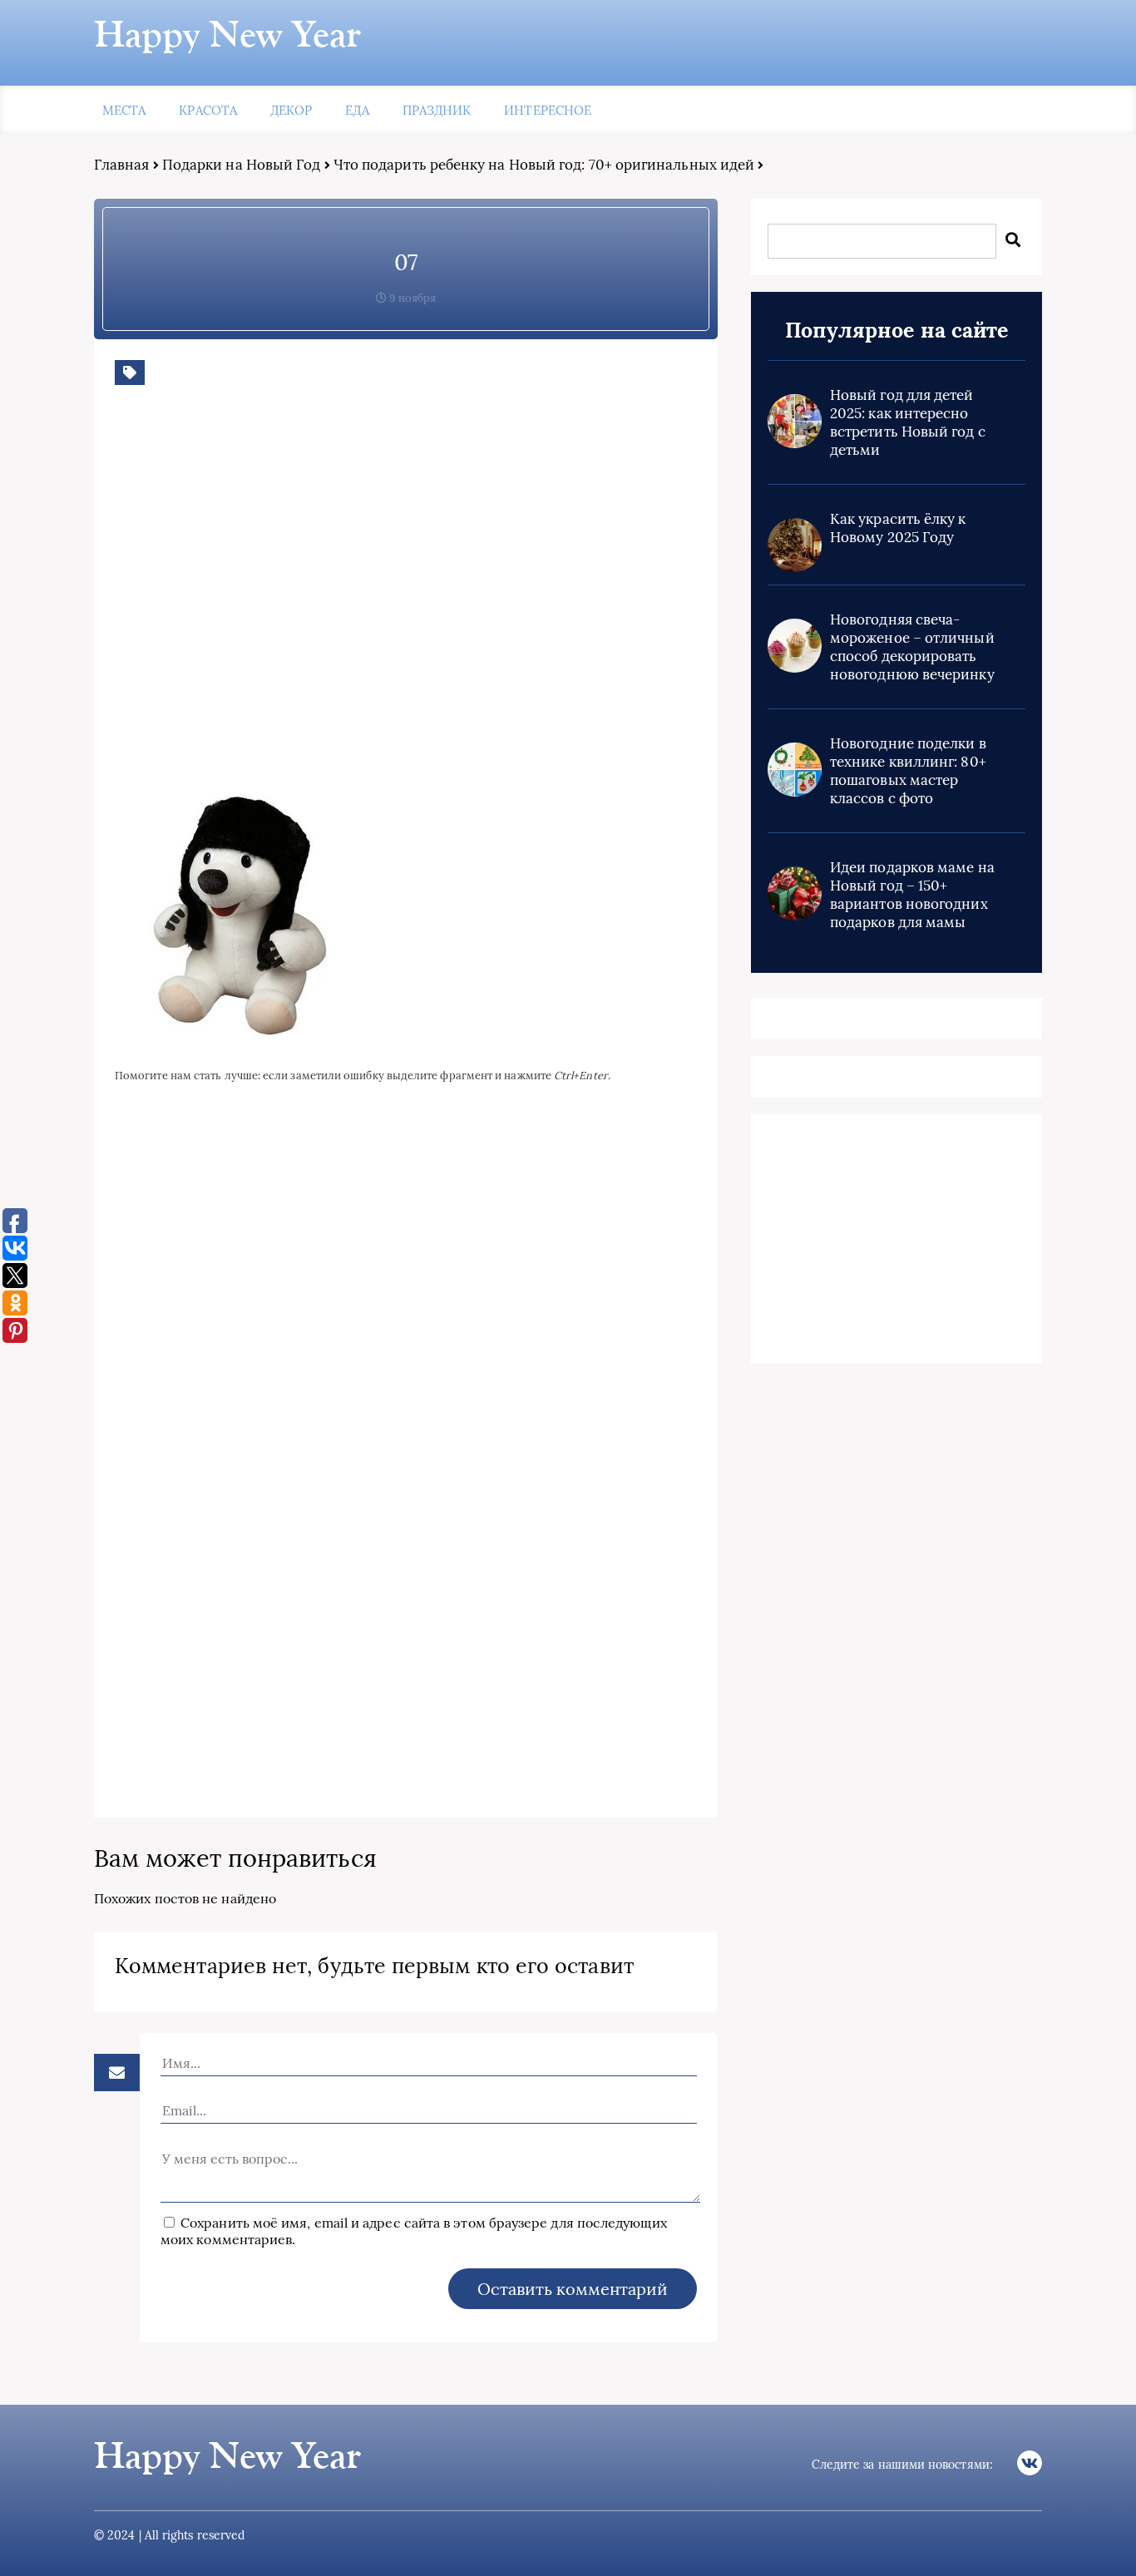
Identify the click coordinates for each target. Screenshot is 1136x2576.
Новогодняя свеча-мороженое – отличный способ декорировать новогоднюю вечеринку (912, 647)
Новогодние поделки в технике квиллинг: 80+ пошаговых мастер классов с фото (908, 771)
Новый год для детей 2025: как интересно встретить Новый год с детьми (908, 422)
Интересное (548, 110)
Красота (208, 110)
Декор (291, 110)
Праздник (437, 110)
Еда (357, 110)
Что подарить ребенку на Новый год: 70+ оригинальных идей (544, 165)
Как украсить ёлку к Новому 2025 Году (898, 528)
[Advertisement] (356, 601)
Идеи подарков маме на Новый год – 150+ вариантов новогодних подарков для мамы (912, 895)
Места (124, 110)
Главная (122, 165)
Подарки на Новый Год (242, 165)
